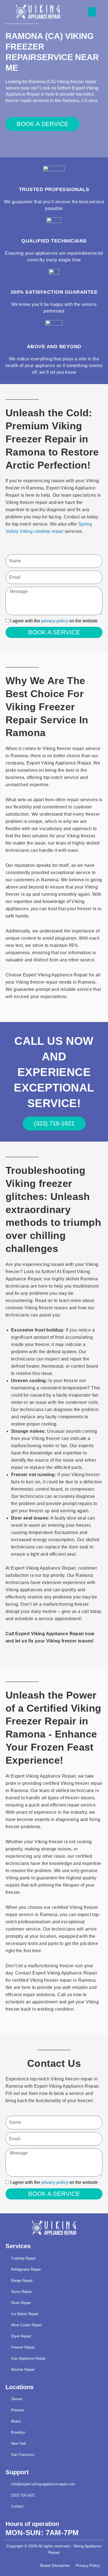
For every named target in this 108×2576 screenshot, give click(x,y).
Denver (17, 2399)
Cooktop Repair (23, 2258)
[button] (92, 12)
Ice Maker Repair (25, 2314)
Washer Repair (23, 2370)
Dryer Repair (21, 2336)
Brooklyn (18, 2432)
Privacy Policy (88, 2566)
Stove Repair (21, 2292)
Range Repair (22, 2281)
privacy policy (55, 621)
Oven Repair (21, 2303)
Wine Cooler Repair (26, 2325)
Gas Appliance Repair (28, 2358)
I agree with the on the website (54, 621)
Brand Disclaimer (55, 2566)
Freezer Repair (23, 2347)
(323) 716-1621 (23, 2495)
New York (19, 2443)
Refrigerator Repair (26, 2269)
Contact (17, 2506)
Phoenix (18, 2410)
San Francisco (23, 2455)
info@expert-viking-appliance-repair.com (43, 2484)
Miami (16, 2421)
